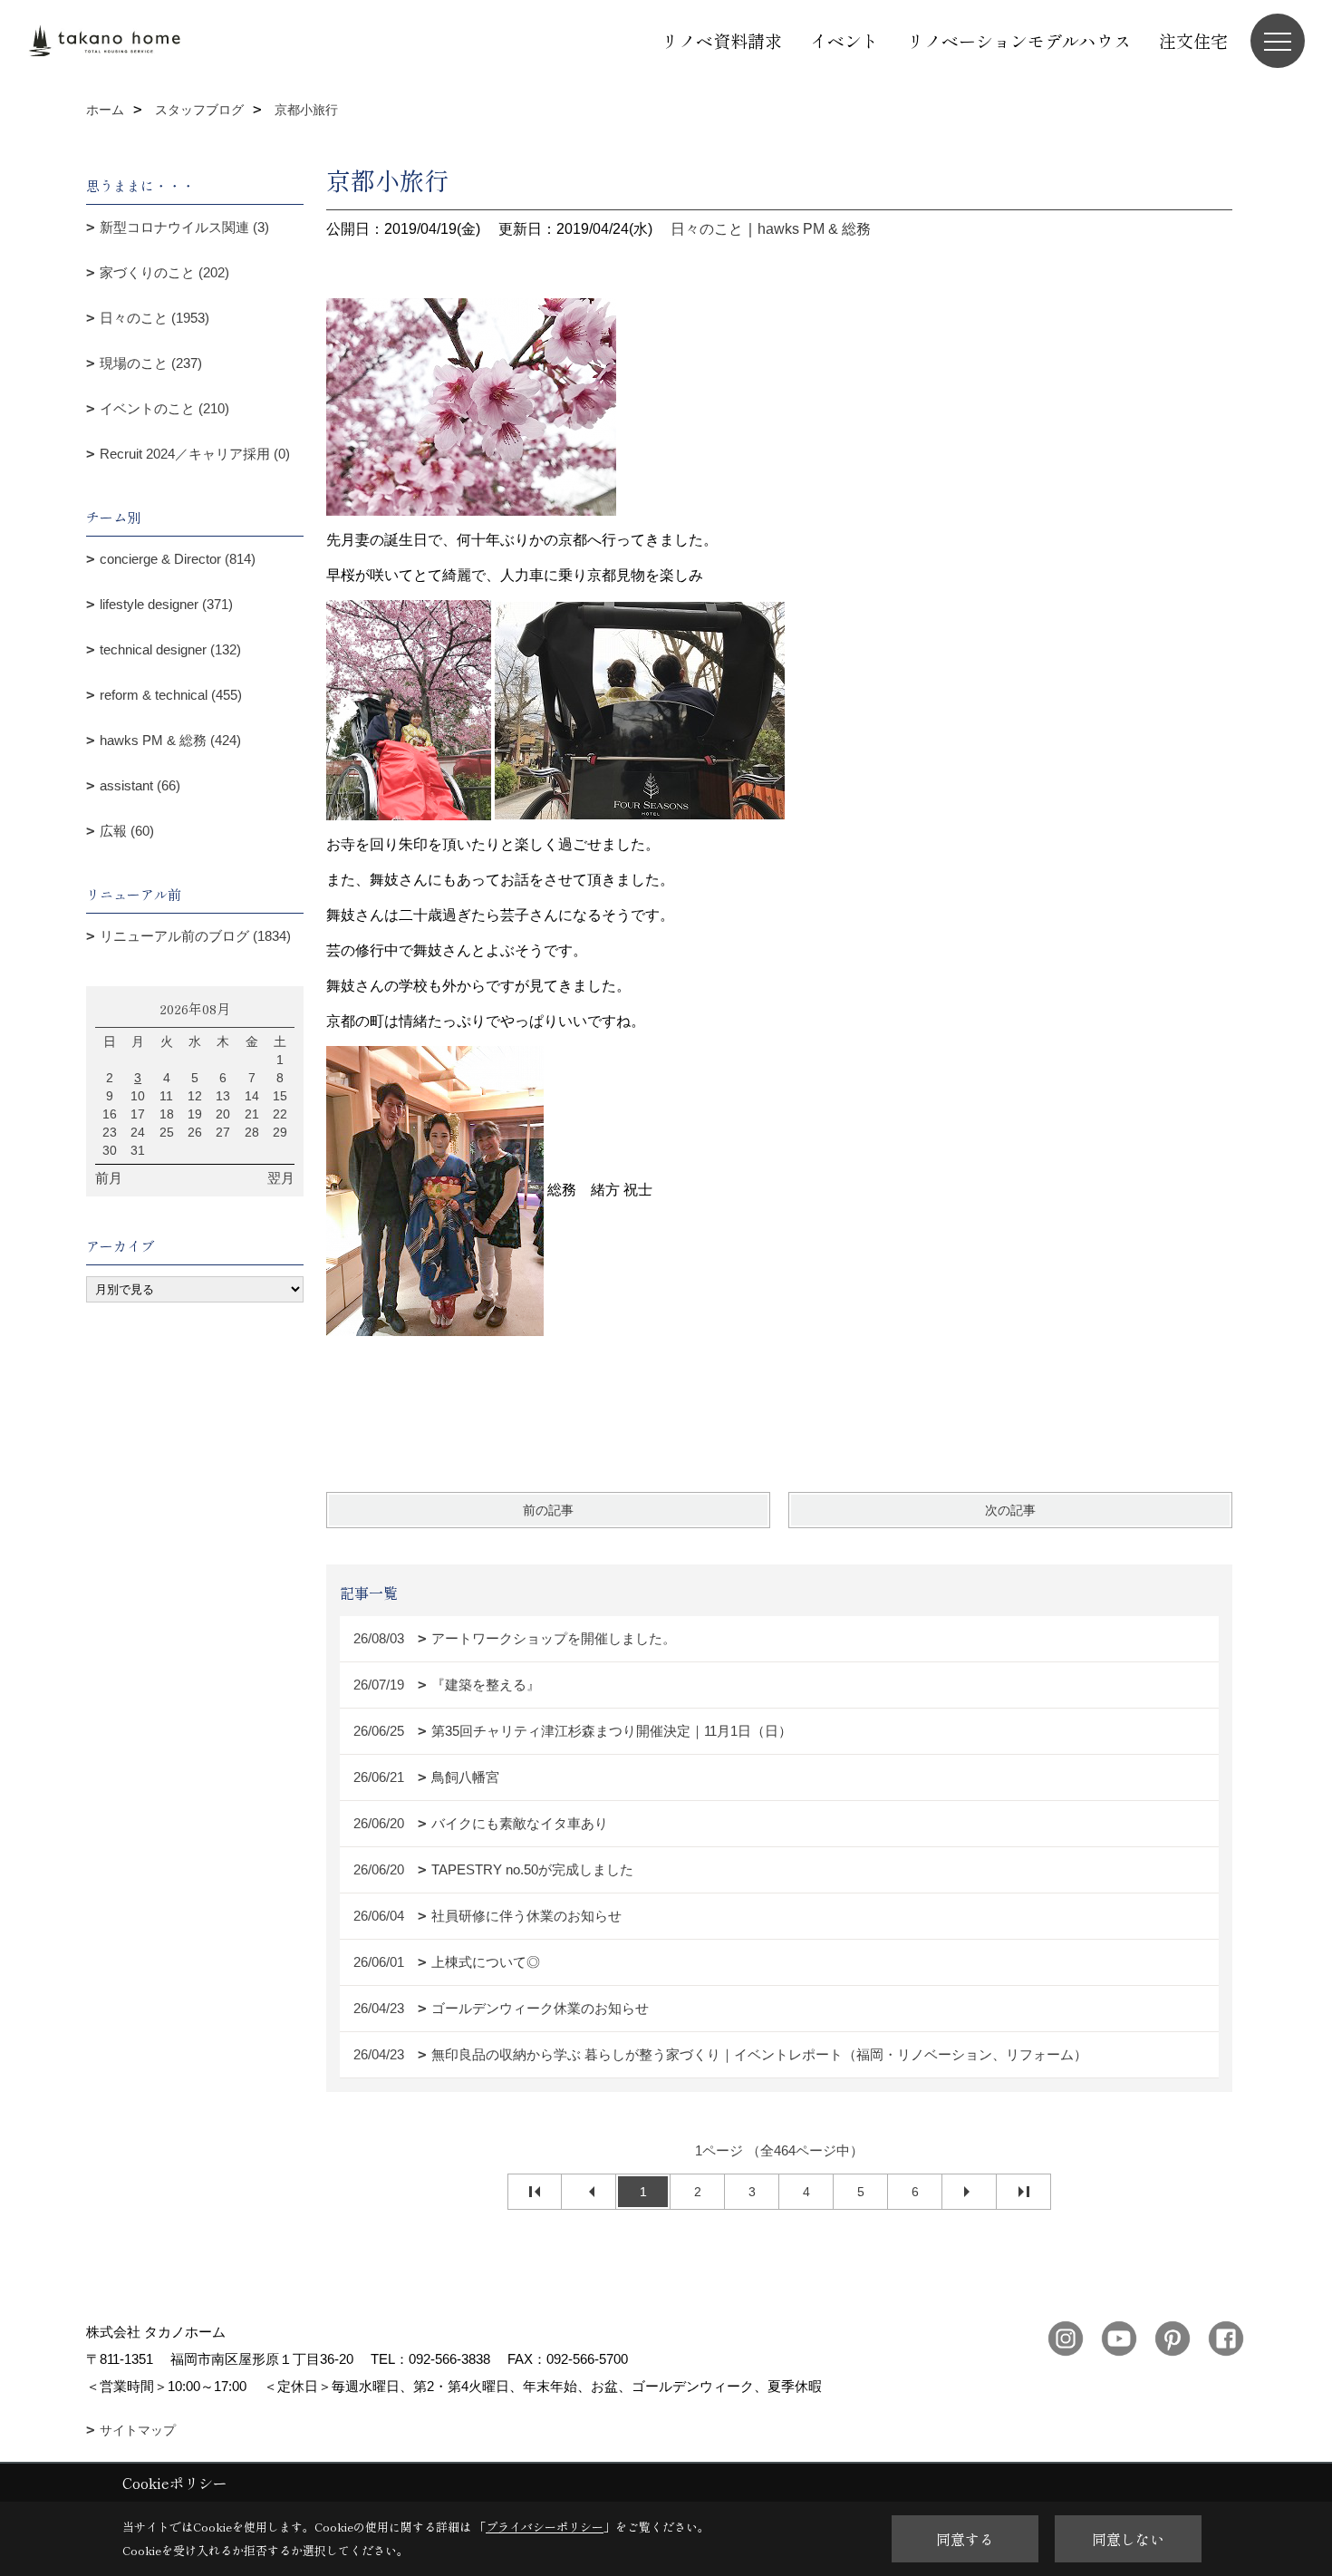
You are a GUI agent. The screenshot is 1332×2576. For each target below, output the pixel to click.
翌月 (281, 1178)
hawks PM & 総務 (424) (170, 740)
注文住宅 (1193, 40)
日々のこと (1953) (154, 318)
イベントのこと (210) (164, 408)
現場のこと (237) (151, 363)
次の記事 (1010, 1510)
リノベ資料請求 (722, 40)
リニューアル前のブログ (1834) (195, 936)
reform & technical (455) (171, 695)
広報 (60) (127, 831)
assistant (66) (140, 785)
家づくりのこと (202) (164, 272)
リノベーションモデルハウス (1019, 40)
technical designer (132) (170, 649)
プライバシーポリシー (545, 2527)
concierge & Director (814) (178, 559)
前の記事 (548, 1510)
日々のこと (707, 229)
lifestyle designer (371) (166, 604)
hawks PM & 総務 (814, 229)
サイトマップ (138, 2430)
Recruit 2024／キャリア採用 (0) (195, 454)
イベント (845, 40)
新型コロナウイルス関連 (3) (184, 227)
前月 (109, 1178)
